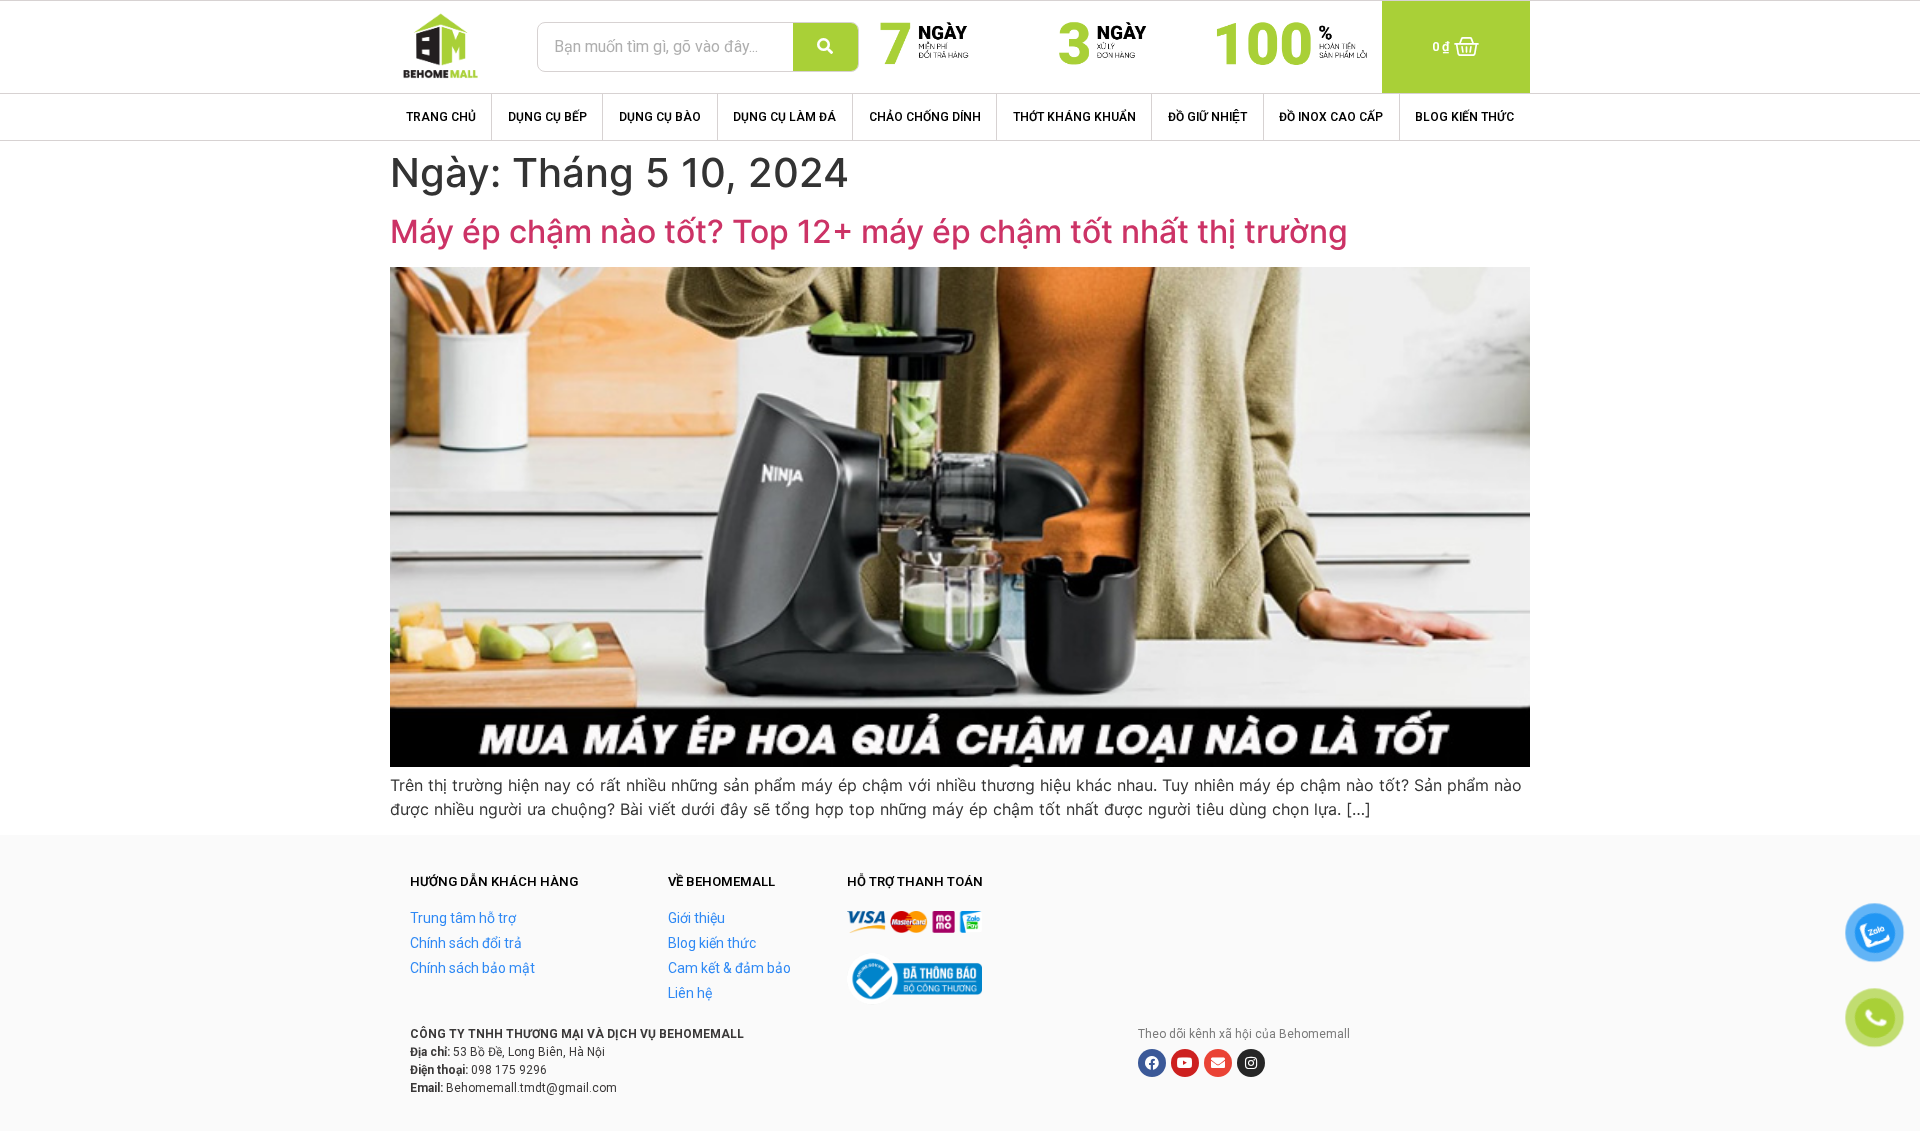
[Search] (825, 47)
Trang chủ (441, 117)
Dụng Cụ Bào (660, 117)
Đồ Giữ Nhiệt (1207, 117)
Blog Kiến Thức (1464, 117)
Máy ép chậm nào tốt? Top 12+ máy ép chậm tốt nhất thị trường (873, 231)
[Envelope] (1218, 1063)
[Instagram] (1251, 1063)
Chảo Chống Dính (925, 117)
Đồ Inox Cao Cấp (1331, 117)
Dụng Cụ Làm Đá (784, 117)
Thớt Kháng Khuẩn (1074, 117)
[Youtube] (1185, 1063)
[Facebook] (1152, 1063)
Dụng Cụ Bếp (547, 117)
